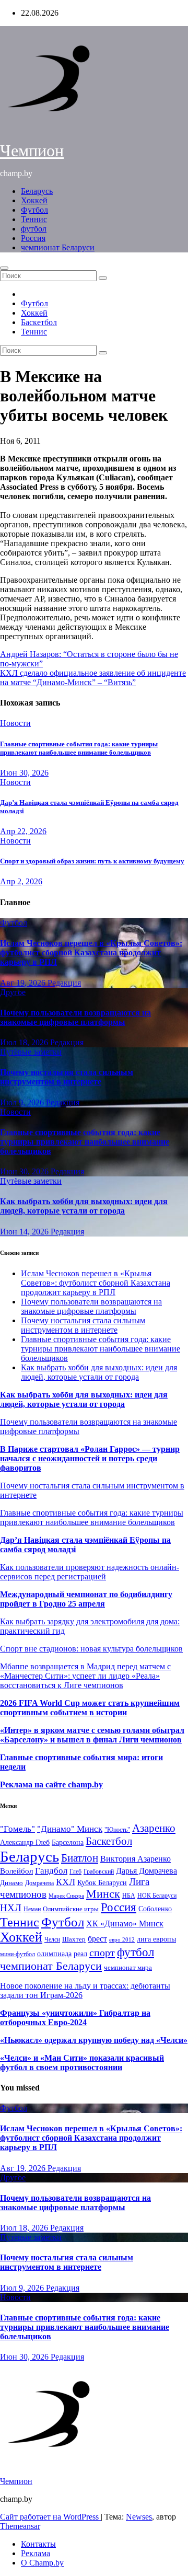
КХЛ (66, 1882)
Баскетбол (39, 322)
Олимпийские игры (71, 1909)
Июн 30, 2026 (24, 773)
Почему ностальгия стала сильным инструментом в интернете (67, 1077)
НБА (129, 1896)
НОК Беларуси (157, 1896)
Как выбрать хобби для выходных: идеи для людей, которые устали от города (84, 1206)
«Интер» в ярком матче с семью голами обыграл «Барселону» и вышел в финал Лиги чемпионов (92, 1735)
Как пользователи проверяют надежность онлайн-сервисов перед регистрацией (90, 1572)
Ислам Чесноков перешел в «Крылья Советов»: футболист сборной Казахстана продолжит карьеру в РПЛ (91, 952)
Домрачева (39, 1883)
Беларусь (37, 191)
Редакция (64, 983)
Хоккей (34, 200)
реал (80, 1954)
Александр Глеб (25, 1843)
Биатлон (80, 1858)
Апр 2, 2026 (21, 881)
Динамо (11, 1883)
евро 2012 (122, 1940)
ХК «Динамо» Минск (125, 1924)
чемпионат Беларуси (58, 247)
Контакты (38, 2544)
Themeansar (20, 2526)
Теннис (34, 219)
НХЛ (11, 1908)
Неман (32, 1909)
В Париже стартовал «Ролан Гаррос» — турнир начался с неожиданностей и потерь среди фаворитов (90, 1458)
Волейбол (16, 1871)
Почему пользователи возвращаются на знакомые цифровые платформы (75, 1017)
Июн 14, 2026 (25, 1232)
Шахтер (74, 1939)
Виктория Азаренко (136, 1859)
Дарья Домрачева (146, 1871)
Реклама (36, 2553)
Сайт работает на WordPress (50, 2517)
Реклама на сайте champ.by (51, 1784)
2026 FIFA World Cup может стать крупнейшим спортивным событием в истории (90, 1708)
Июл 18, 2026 (25, 1042)
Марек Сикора (66, 1896)
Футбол (34, 210)
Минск (103, 1894)
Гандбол (51, 1870)
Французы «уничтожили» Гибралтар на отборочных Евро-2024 (75, 2018)
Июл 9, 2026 (23, 1102)
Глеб (75, 1872)
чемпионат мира (128, 1967)
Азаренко (154, 1828)
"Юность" (117, 1830)
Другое (13, 992)
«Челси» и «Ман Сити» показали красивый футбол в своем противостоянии (82, 2063)
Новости (15, 723)
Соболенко (155, 1909)
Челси (52, 1939)
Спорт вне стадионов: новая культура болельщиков (91, 1649)
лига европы (156, 1939)
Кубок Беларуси (102, 1882)
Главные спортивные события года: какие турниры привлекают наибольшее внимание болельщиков (79, 748)
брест (97, 1939)
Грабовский (99, 1872)
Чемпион (32, 151)
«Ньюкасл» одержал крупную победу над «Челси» (94, 2040)
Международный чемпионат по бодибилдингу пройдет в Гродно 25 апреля (86, 1599)
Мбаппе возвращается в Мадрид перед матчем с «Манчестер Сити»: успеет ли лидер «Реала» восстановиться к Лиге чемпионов (85, 1676)
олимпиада (54, 1954)
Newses (139, 2517)
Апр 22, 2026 (23, 831)
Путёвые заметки (31, 1052)
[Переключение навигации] (4, 268)
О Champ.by (42, 2563)
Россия (33, 238)
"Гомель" (17, 1829)
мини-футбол (17, 1954)
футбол (34, 229)
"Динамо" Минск (70, 1829)
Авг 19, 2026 (24, 983)
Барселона (68, 1843)
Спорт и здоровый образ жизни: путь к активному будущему (92, 861)
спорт (102, 1953)
